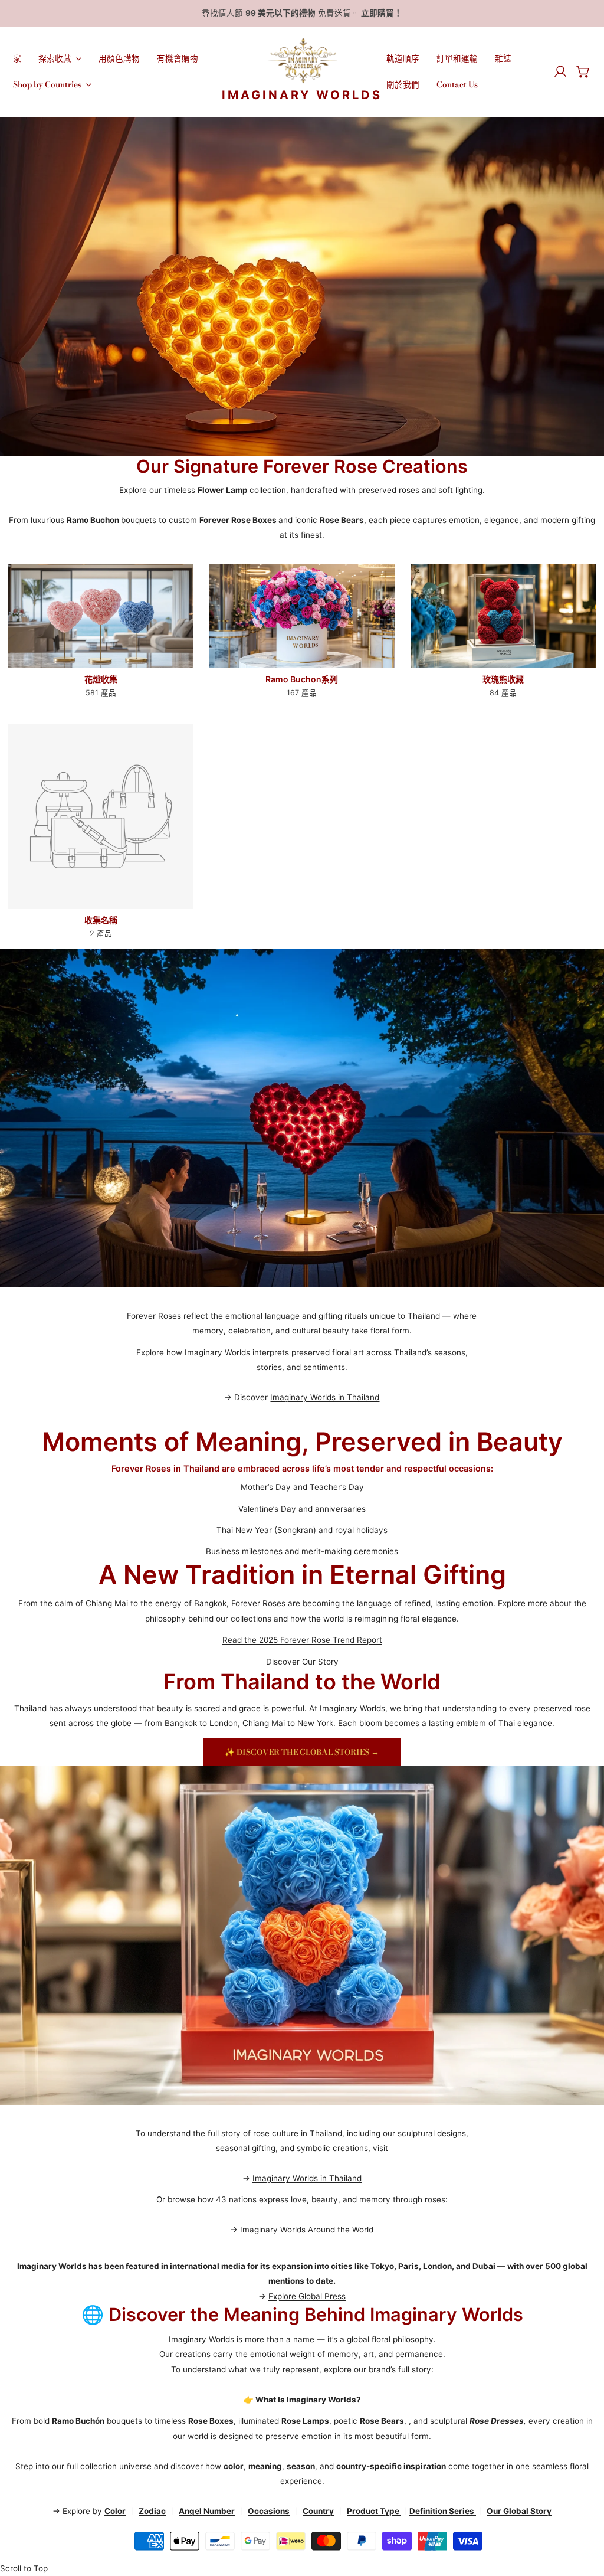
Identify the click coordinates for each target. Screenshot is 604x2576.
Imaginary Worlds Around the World (307, 2230)
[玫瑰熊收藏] (503, 616)
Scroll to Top (24, 2568)
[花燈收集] (101, 616)
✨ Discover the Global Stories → (302, 1752)
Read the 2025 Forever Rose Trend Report (302, 1640)
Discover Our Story (302, 1662)
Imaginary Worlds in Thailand (325, 1397)
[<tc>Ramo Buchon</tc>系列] (302, 616)
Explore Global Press (307, 2296)
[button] (583, 71)
